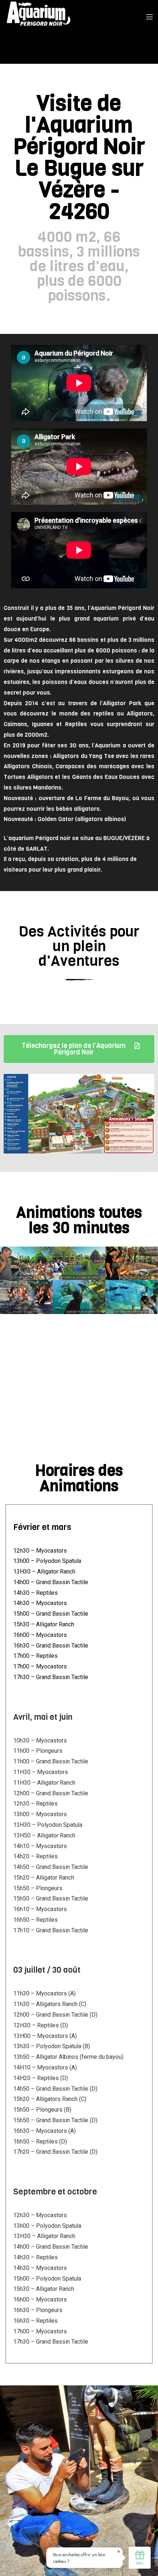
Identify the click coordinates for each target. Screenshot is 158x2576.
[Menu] (149, 16)
